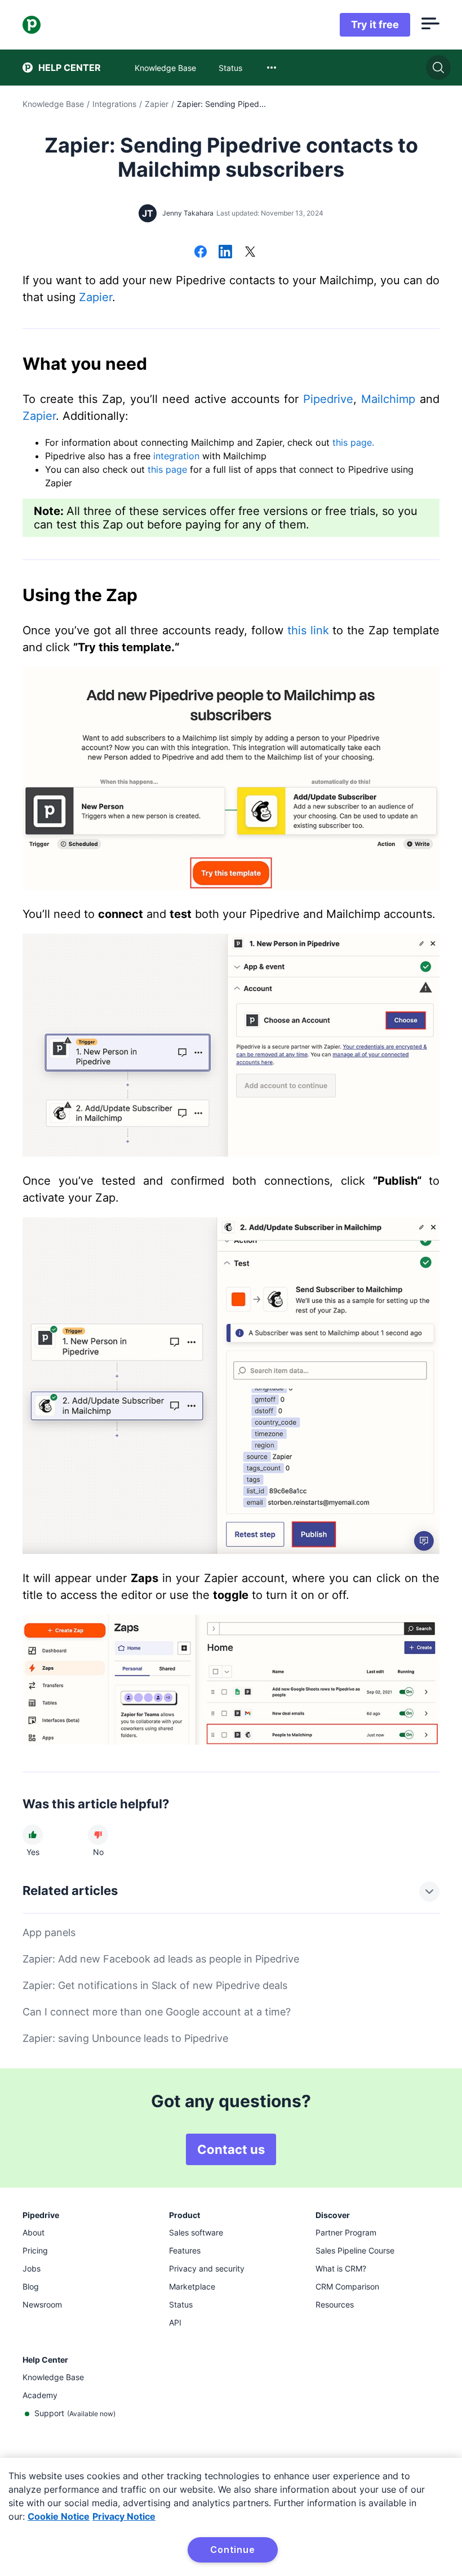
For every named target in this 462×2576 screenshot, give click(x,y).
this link (308, 630)
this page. (353, 442)
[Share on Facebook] (201, 253)
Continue (232, 2550)
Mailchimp (388, 399)
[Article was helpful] (33, 1835)
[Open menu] (430, 25)
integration (176, 456)
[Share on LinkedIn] (225, 253)
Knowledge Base (53, 104)
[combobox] (272, 68)
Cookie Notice (59, 2516)
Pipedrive (328, 399)
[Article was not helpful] (98, 1835)
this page (169, 469)
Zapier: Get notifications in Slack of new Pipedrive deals (155, 1985)
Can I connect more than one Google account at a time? (157, 2012)
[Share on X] (250, 253)
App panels (49, 1932)
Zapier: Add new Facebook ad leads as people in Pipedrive (161, 1959)
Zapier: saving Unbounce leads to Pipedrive (125, 2038)
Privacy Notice (124, 2516)
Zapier (157, 104)
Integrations (114, 104)
